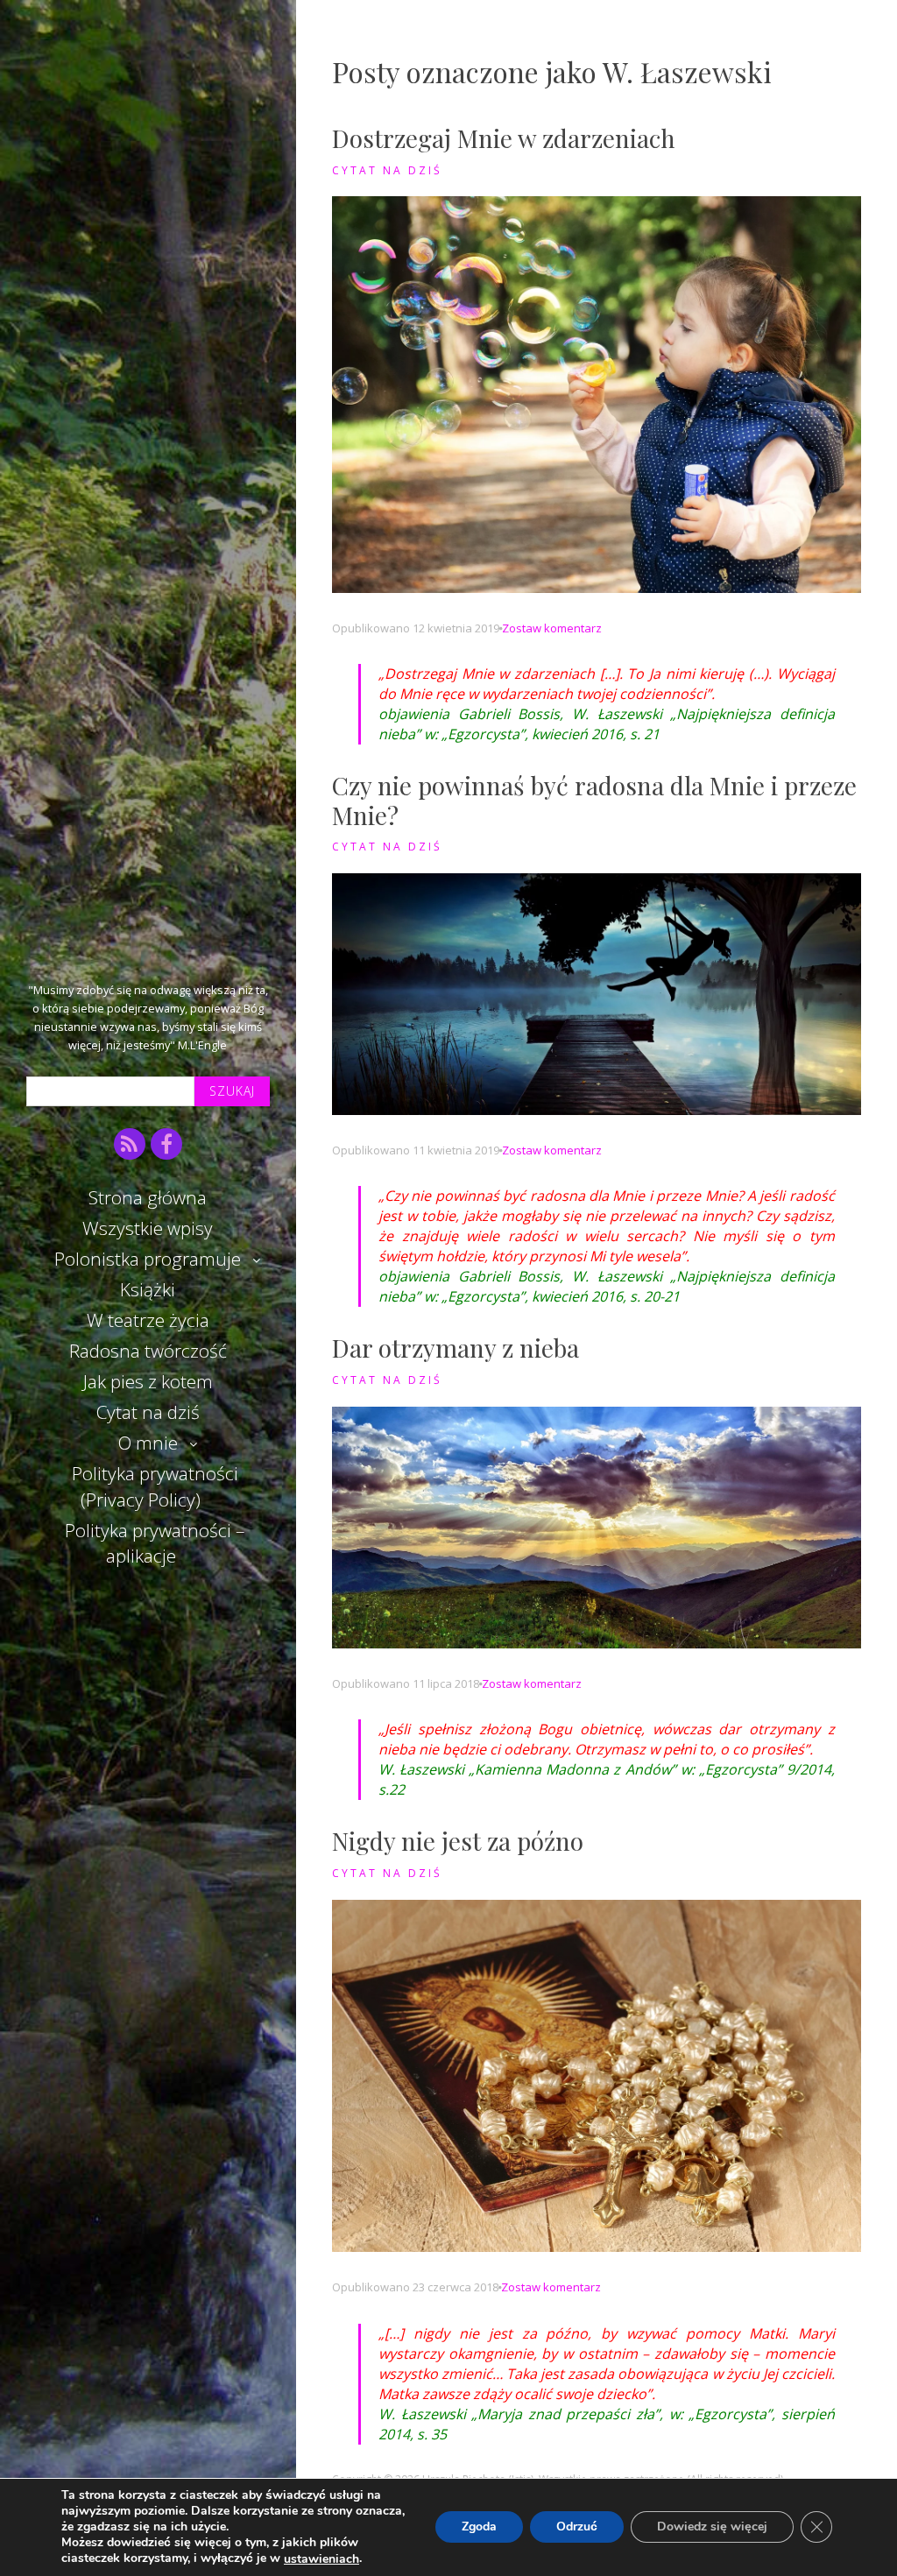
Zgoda (479, 2527)
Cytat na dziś (148, 1412)
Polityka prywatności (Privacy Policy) (155, 1486)
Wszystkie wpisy (148, 1228)
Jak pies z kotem (148, 1381)
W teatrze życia (148, 1320)
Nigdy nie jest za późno (458, 1841)
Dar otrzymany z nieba (456, 1348)
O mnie (148, 1443)
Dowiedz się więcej (712, 2527)
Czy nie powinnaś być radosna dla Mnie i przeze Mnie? (594, 800)
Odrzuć (577, 2527)
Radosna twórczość (148, 1351)
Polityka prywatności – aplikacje (155, 1543)
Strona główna (148, 1197)
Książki (148, 1289)
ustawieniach (321, 2559)
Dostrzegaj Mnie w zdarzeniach (504, 138)
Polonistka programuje (148, 1259)
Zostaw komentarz (552, 628)
